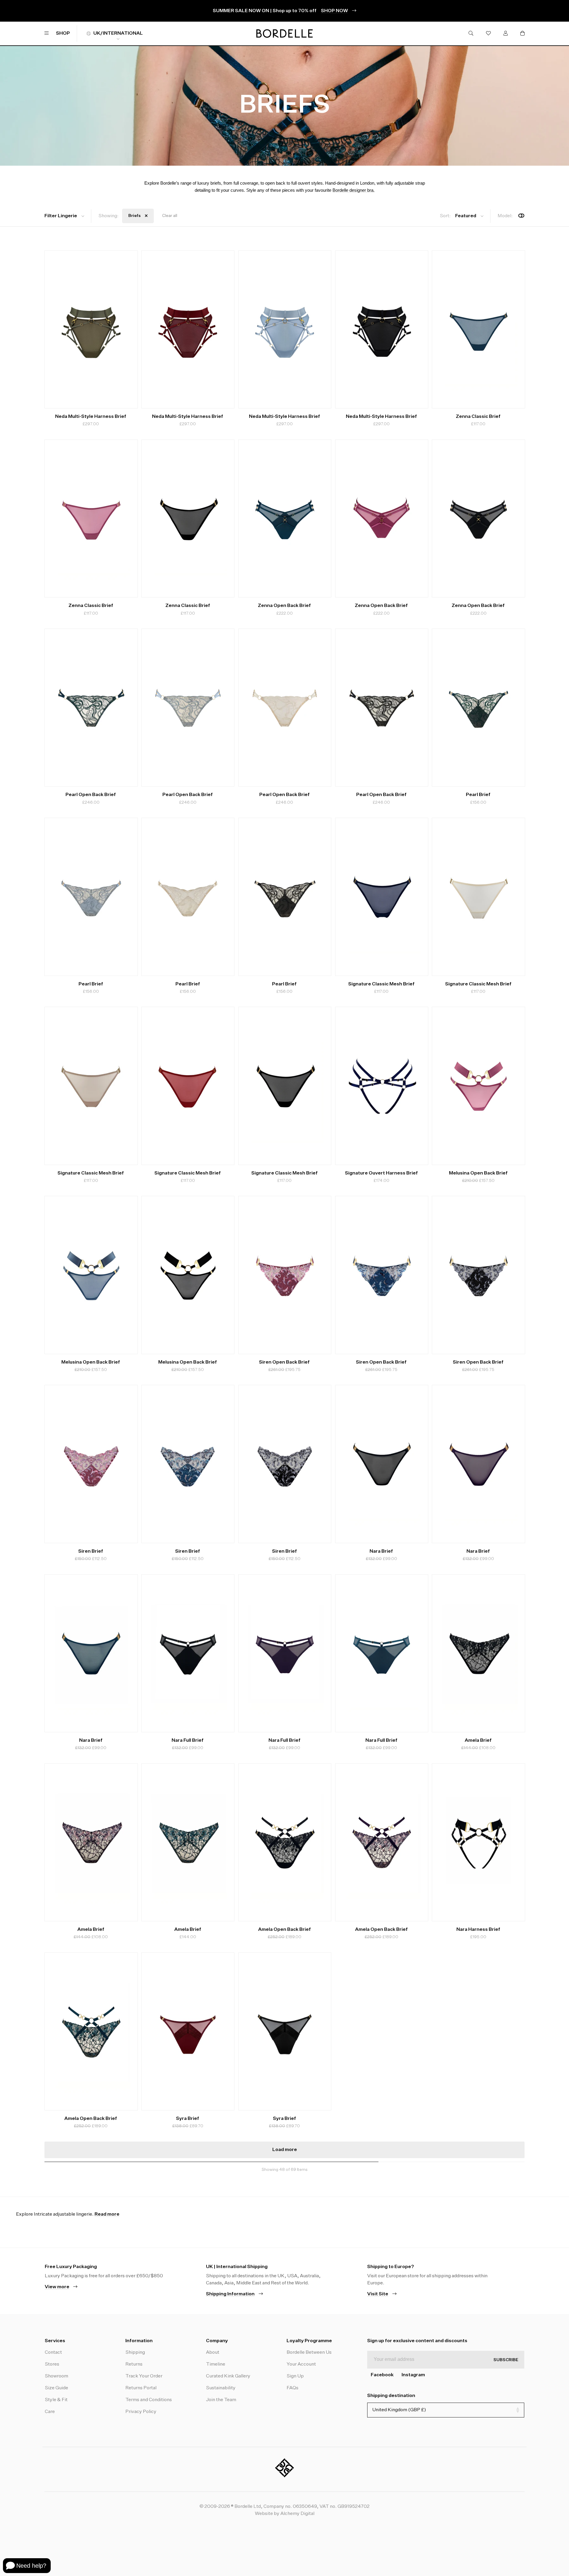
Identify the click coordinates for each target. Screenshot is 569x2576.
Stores (52, 2364)
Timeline (216, 2364)
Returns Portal (141, 2388)
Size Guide (56, 2388)
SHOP (63, 33)
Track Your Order (144, 2376)
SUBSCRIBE (506, 2360)
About (213, 2353)
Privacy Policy (141, 2412)
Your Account (301, 2364)
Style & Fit (56, 2400)
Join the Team (221, 2400)
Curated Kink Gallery (228, 2376)
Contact (53, 2353)
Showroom (56, 2376)
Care (50, 2412)
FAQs (293, 2388)
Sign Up (295, 2376)
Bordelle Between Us (309, 2353)
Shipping (135, 2353)
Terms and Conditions (149, 2400)
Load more (285, 2150)
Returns (134, 2364)
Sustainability (221, 2388)
